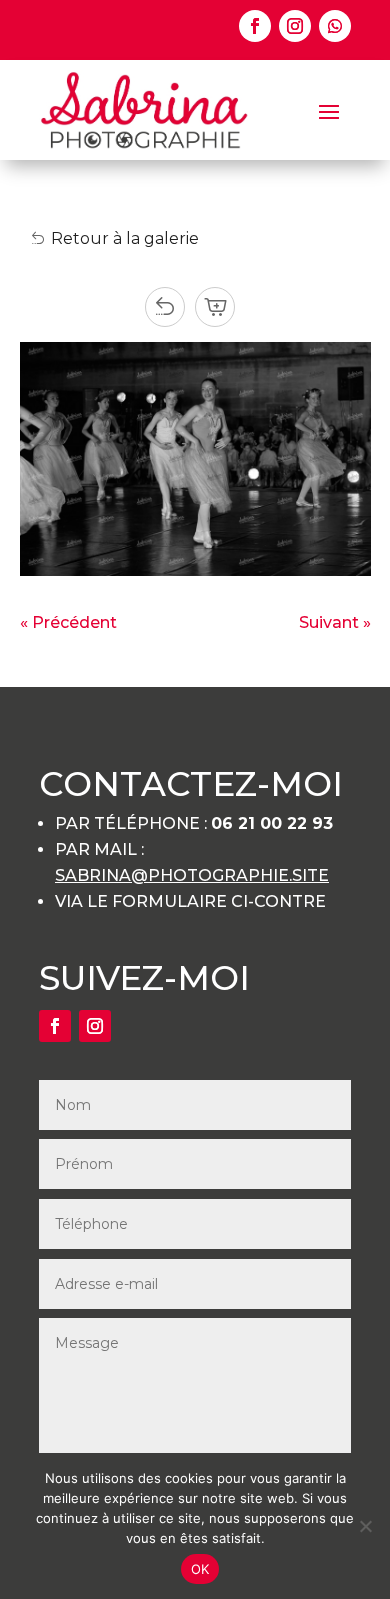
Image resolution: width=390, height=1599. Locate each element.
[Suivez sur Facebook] (255, 26)
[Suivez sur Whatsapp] (335, 26)
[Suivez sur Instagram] (295, 26)
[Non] (365, 1526)
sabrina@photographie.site (192, 875)
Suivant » (335, 622)
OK (200, 1569)
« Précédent (68, 622)
